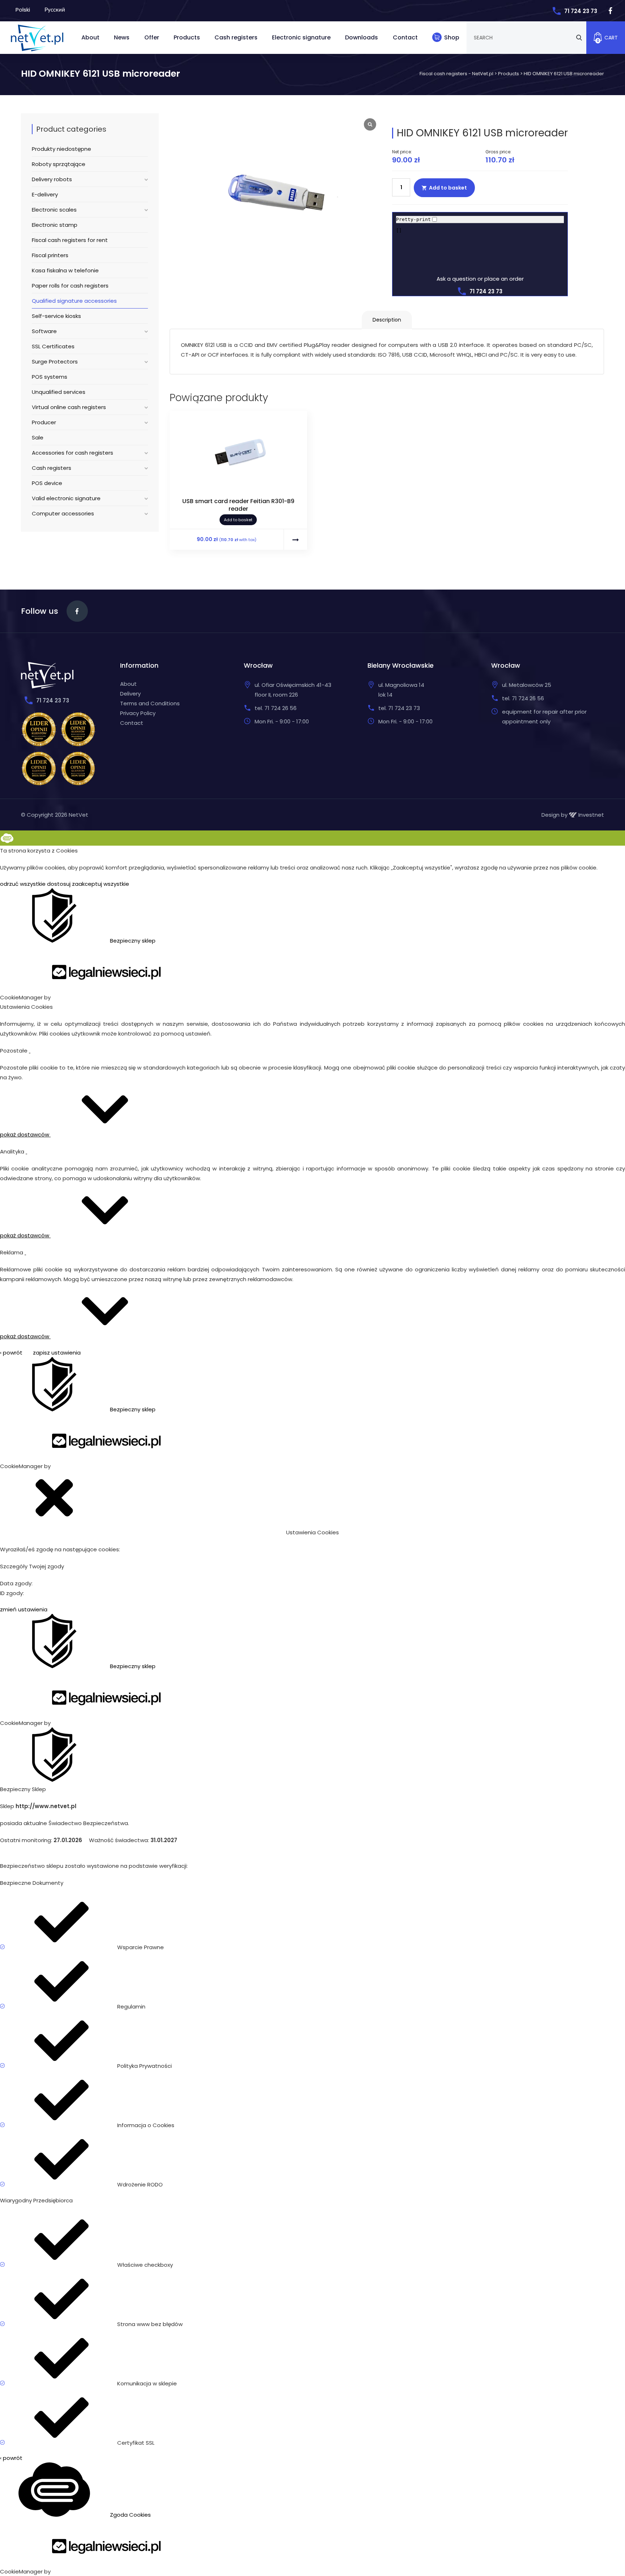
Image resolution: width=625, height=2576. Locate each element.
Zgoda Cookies (130, 2515)
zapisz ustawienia (57, 1353)
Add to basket (448, 188)
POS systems (50, 377)
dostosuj (59, 884)
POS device (47, 483)
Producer (44, 422)
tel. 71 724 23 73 (399, 708)
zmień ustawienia (24, 1609)
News (122, 37)
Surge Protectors (55, 362)
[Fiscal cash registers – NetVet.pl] (37, 37)
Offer (152, 37)
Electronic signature (301, 37)
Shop (452, 37)
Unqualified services (59, 392)
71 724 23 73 (581, 11)
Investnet (590, 815)
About (90, 37)
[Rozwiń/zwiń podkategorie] (144, 179)
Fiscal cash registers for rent (70, 240)
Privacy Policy (138, 713)
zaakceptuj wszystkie (101, 884)
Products (187, 37)
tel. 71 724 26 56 (276, 708)
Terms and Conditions (150, 703)
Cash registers (236, 37)
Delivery (130, 694)
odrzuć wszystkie (23, 884)
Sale (38, 437)
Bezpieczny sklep (132, 941)
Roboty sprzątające (59, 164)
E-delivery (45, 194)
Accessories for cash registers (73, 453)
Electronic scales (54, 210)
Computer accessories (63, 513)
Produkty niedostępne (61, 149)
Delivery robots (52, 179)
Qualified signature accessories (74, 301)
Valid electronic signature (66, 498)
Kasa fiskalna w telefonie (65, 270)
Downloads (362, 37)
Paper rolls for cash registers (70, 286)
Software (44, 331)
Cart (607, 39)
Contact (405, 37)
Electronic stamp (55, 225)
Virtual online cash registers (69, 407)
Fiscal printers (50, 255)
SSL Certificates (53, 346)
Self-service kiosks (56, 316)
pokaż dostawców (25, 1134)
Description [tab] (387, 320)
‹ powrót (11, 1353)
